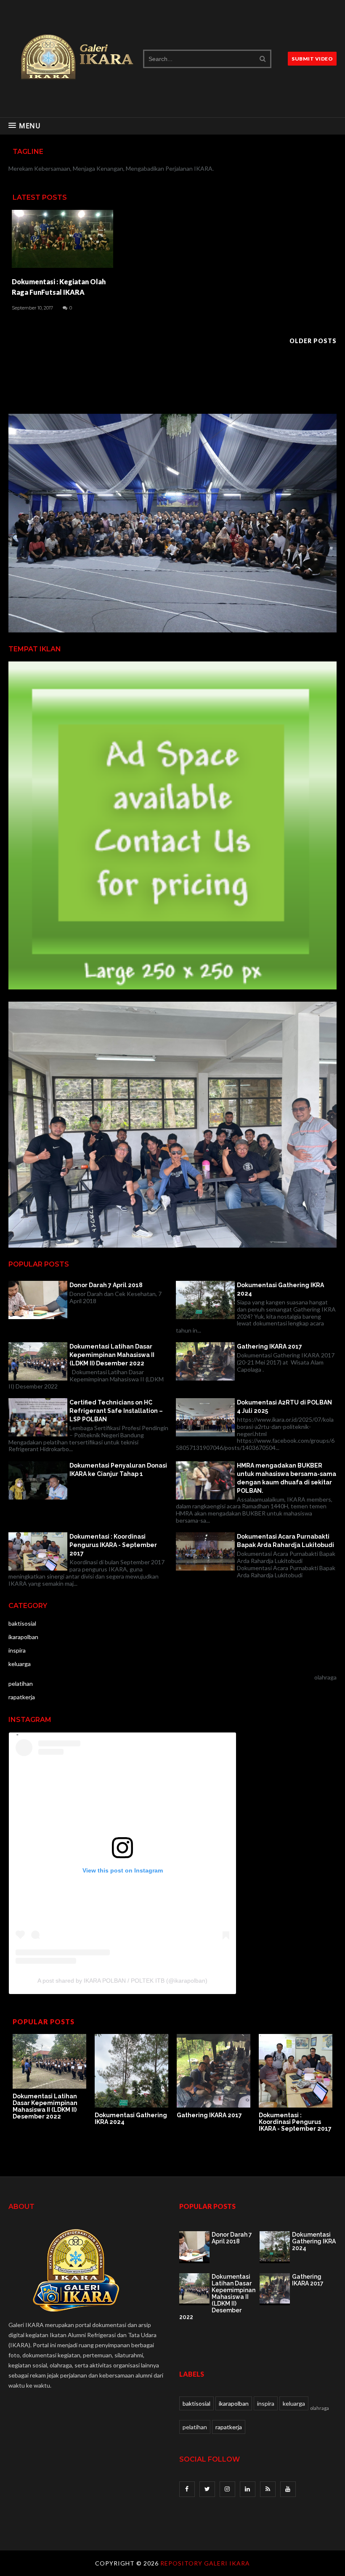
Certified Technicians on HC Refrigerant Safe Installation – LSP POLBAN (116, 1411)
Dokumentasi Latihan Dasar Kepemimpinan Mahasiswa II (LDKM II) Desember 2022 (112, 1355)
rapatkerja (22, 1697)
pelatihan (21, 1683)
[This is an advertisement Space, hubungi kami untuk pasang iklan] (172, 630)
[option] (49, 2077)
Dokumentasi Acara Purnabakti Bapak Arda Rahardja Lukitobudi (285, 1541)
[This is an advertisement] (172, 987)
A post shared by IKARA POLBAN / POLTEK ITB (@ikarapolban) (122, 1981)
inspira (17, 1650)
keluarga (20, 1664)
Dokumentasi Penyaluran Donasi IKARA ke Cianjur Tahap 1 (118, 1470)
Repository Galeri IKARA (205, 2563)
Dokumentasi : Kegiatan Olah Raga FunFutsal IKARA (59, 287)
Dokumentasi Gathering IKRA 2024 (280, 1289)
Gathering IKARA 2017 (269, 1346)
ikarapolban (23, 1637)
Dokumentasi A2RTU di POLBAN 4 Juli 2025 (284, 1407)
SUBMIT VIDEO (312, 59)
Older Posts (313, 341)
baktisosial (22, 1623)
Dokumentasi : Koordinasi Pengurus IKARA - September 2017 (113, 1545)
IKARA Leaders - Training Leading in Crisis (206, 2122)
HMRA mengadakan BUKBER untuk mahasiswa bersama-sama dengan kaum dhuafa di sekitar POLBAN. (287, 1478)
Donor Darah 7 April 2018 (106, 1285)
